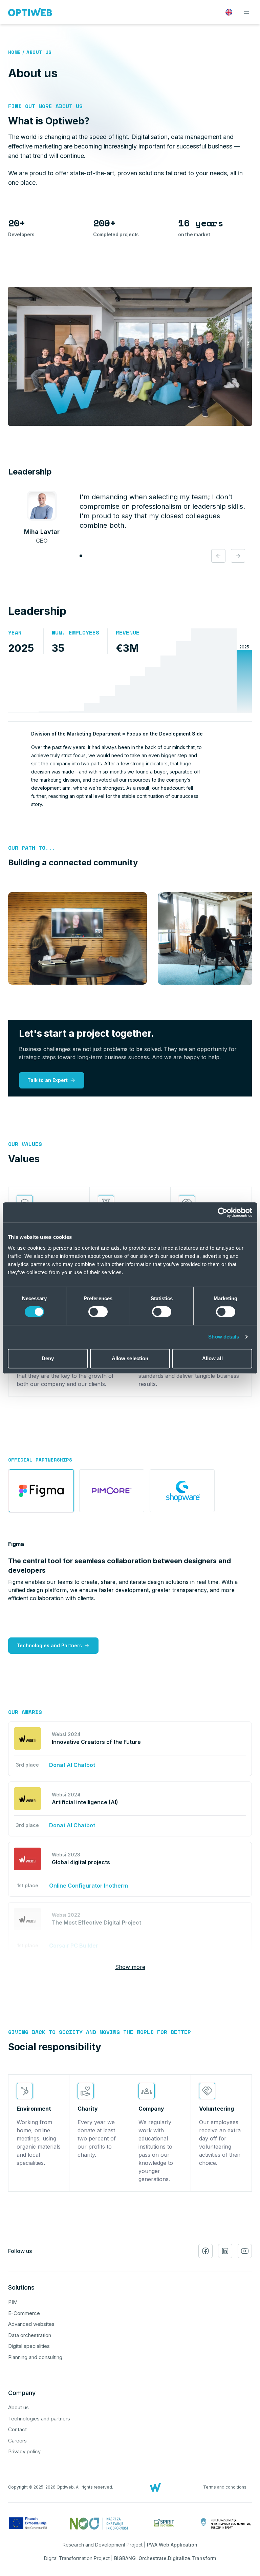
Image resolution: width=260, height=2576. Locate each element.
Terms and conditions (225, 2487)
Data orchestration (30, 2335)
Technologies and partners (39, 2419)
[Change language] (229, 12)
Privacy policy (24, 2451)
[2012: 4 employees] (46, 671)
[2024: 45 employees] (229, 671)
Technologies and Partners (49, 1645)
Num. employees (75, 632)
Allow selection (130, 1358)
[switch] (98, 1312)
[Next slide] (238, 556)
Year (15, 632)
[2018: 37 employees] (138, 671)
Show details (224, 1337)
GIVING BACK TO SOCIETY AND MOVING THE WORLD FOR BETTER (100, 2032)
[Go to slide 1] (81, 556)
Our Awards (25, 1712)
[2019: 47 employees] (153, 671)
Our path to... (32, 848)
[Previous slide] (218, 556)
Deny (48, 1358)
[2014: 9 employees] (77, 671)
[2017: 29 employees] (122, 671)
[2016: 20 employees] (107, 671)
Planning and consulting (35, 2357)
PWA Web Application (172, 2545)
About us (39, 52)
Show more (130, 1967)
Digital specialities (29, 2346)
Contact (17, 2429)
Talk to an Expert (48, 1080)
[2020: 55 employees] (168, 671)
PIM (13, 2302)
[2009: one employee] (16, 671)
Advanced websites (31, 2324)
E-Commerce (24, 2313)
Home (14, 52)
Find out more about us (45, 106)
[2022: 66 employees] (199, 671)
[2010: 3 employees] (31, 671)
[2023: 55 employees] (214, 671)
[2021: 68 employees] (183, 671)
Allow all (212, 1358)
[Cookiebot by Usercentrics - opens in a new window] (223, 1212)
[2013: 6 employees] (61, 671)
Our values (25, 1144)
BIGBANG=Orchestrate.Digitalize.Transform (165, 2558)
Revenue (128, 632)
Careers (17, 2441)
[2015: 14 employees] (92, 671)
